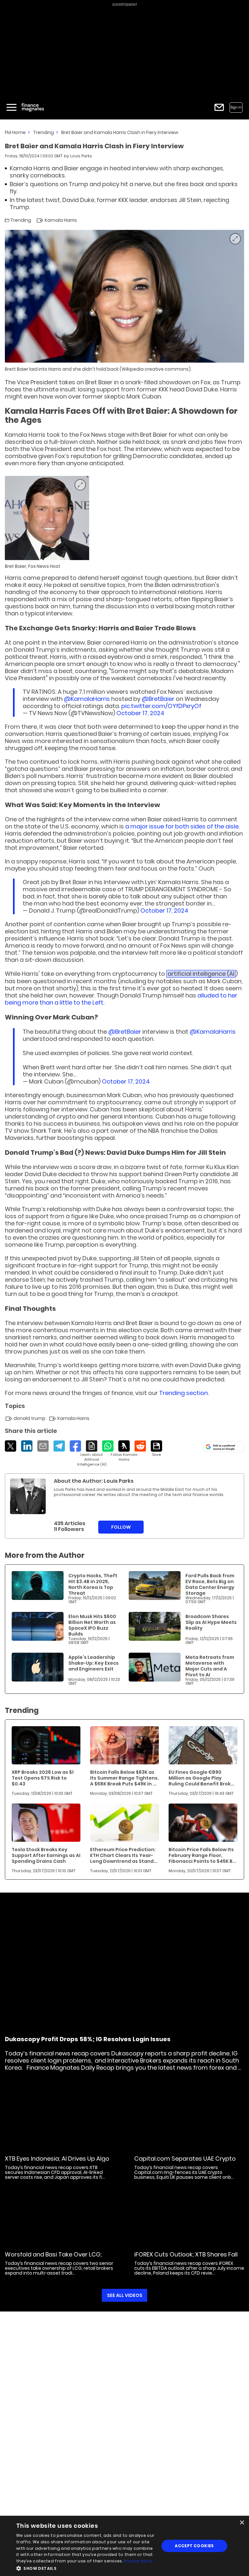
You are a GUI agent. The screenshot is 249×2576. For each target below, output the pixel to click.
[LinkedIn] (27, 1446)
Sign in (236, 107)
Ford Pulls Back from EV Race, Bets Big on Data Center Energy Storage (210, 1584)
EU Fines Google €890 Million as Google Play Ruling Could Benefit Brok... (202, 1778)
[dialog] (124, 2546)
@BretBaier (158, 699)
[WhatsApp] (108, 1446)
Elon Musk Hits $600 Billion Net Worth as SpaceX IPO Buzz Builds (92, 1625)
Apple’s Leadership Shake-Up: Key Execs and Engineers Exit (94, 1663)
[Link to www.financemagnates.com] (38, 1586)
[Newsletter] (219, 107)
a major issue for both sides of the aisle (182, 826)
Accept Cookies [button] (194, 2546)
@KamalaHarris (87, 699)
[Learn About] (92, 1454)
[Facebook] (75, 1446)
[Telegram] (59, 1446)
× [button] (242, 2523)
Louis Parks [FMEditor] (81, 156)
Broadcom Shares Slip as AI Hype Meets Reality (211, 1622)
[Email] (43, 1446)
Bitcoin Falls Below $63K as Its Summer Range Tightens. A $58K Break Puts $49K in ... (124, 1778)
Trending (43, 132)
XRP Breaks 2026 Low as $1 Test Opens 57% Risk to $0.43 (43, 1778)
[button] (86, 2568)
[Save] (156, 1449)
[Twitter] (11, 1446)
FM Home (15, 132)
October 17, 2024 (140, 713)
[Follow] (124, 1451)
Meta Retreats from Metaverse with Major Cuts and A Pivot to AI (210, 1666)
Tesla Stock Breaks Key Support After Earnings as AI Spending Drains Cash (46, 1855)
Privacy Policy (138, 2561)
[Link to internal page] (28, 1496)
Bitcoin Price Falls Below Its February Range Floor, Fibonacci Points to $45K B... (202, 1855)
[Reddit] (140, 1446)
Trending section (184, 1393)
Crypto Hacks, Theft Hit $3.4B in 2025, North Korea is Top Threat (93, 1584)
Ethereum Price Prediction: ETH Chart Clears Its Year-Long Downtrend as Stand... (124, 1855)
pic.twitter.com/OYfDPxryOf (161, 706)
